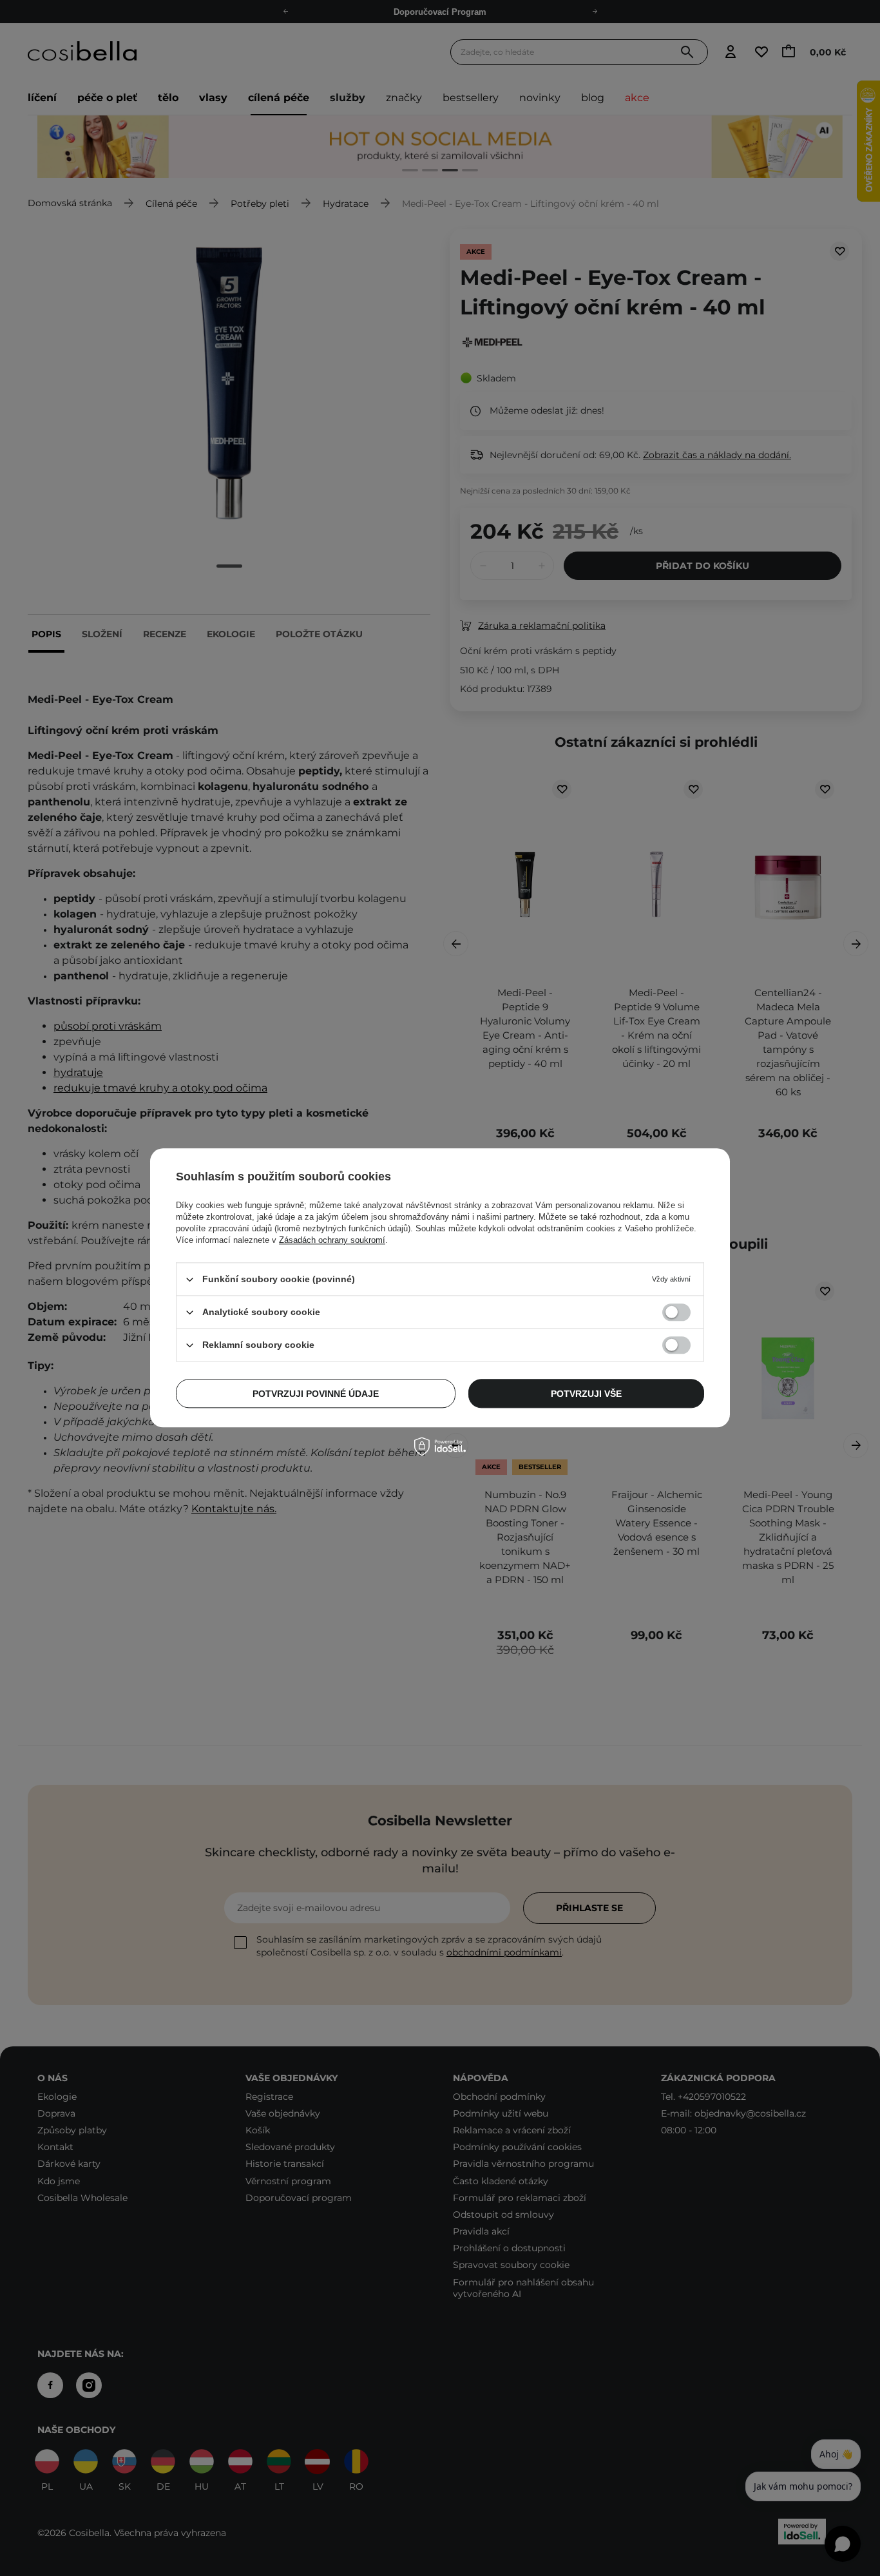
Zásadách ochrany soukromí (332, 1240)
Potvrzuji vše (586, 1394)
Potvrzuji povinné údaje (316, 1394)
